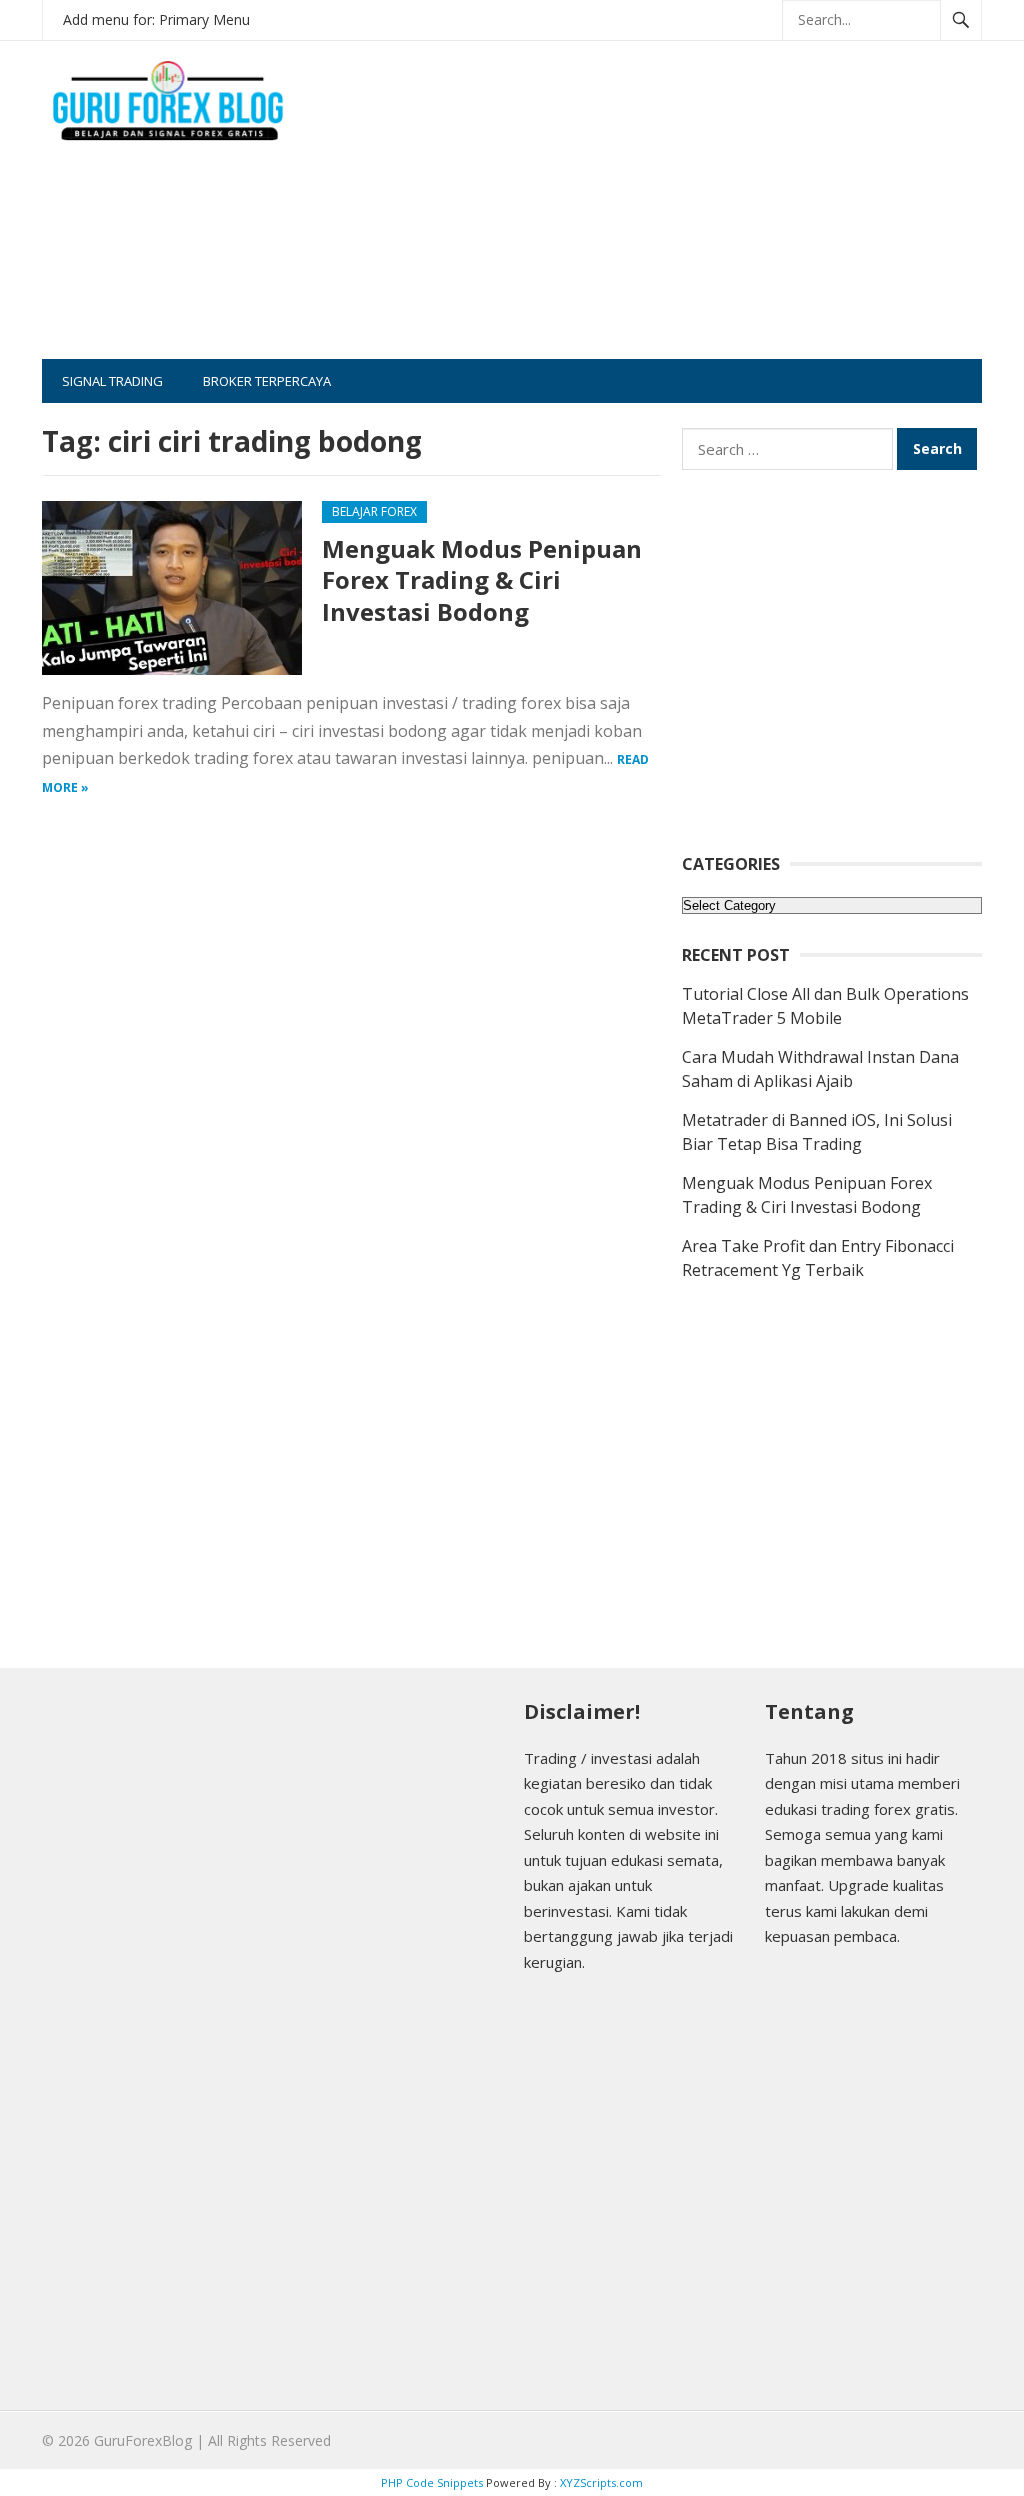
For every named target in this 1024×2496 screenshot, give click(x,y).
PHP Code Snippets (432, 2482)
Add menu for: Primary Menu (156, 19)
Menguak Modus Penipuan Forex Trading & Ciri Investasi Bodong (482, 579)
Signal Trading (112, 381)
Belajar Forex (374, 511)
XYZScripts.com (601, 2482)
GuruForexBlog (143, 2440)
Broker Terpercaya (267, 381)
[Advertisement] (703, 219)
